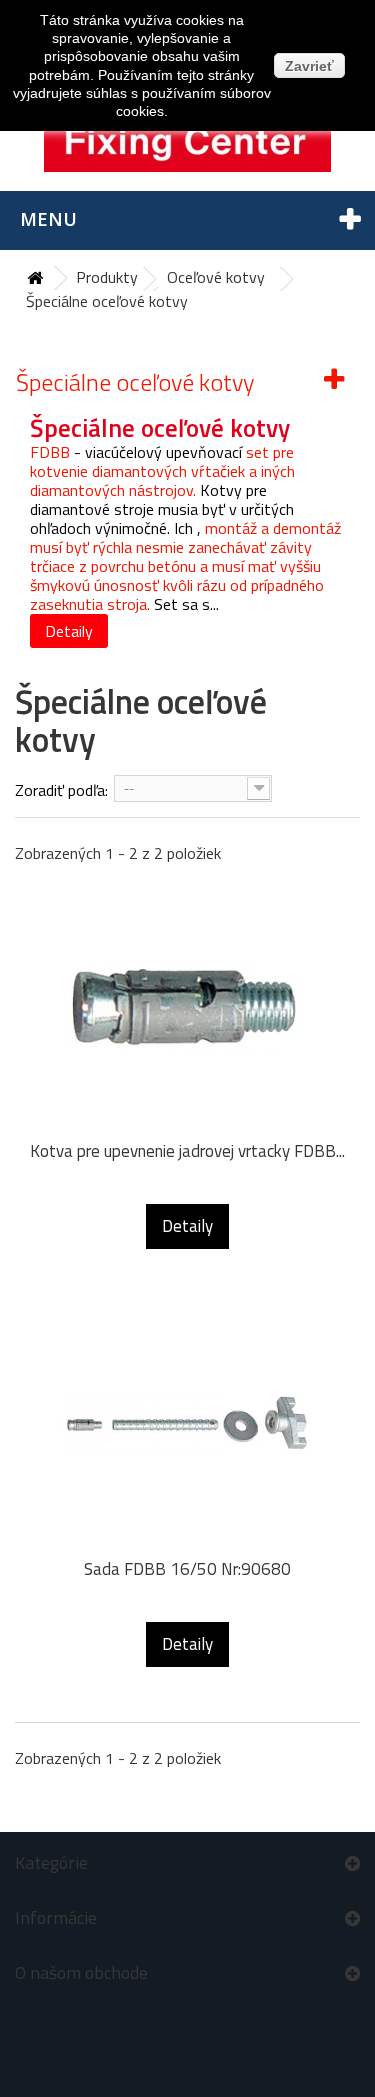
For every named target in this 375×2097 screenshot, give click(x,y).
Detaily (69, 631)
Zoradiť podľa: (61, 790)
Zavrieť (309, 66)
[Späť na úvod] (35, 278)
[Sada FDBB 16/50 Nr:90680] (187, 1423)
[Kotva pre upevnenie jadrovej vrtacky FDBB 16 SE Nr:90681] (187, 1005)
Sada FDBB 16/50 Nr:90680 (187, 1569)
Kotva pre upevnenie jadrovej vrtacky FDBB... (187, 1151)
